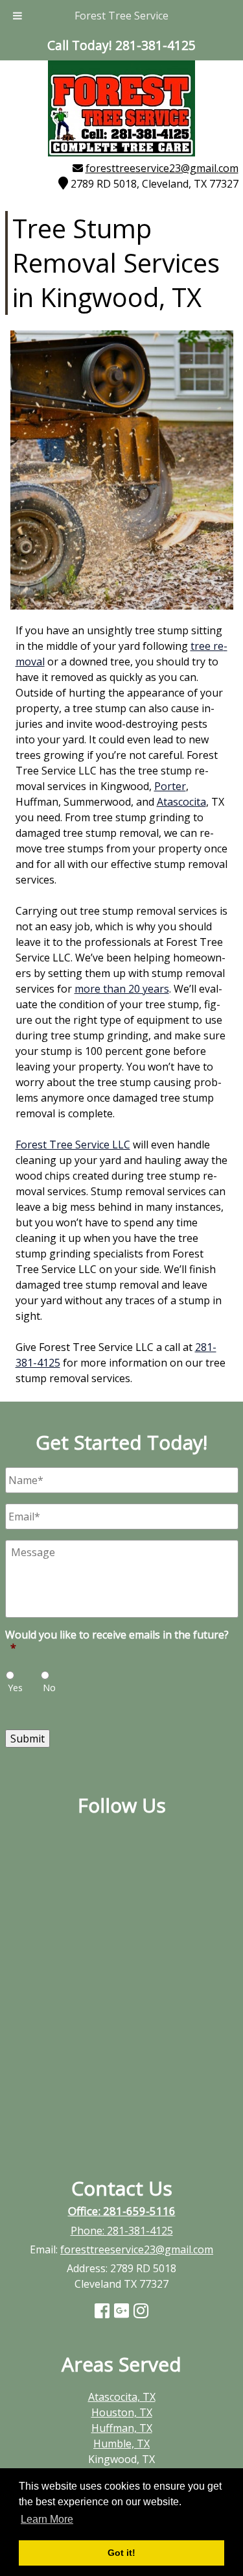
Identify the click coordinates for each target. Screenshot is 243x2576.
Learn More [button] (47, 2519)
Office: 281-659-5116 (122, 2211)
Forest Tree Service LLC (73, 1145)
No (49, 1688)
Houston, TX (122, 2412)
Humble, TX (121, 2444)
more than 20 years (122, 989)
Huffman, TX (122, 2428)
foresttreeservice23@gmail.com (162, 168)
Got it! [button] (121, 2553)
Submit (28, 1739)
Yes (15, 1688)
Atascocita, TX (122, 2397)
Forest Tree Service (121, 16)
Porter (170, 786)
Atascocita (181, 802)
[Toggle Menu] (17, 16)
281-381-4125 (140, 2231)
